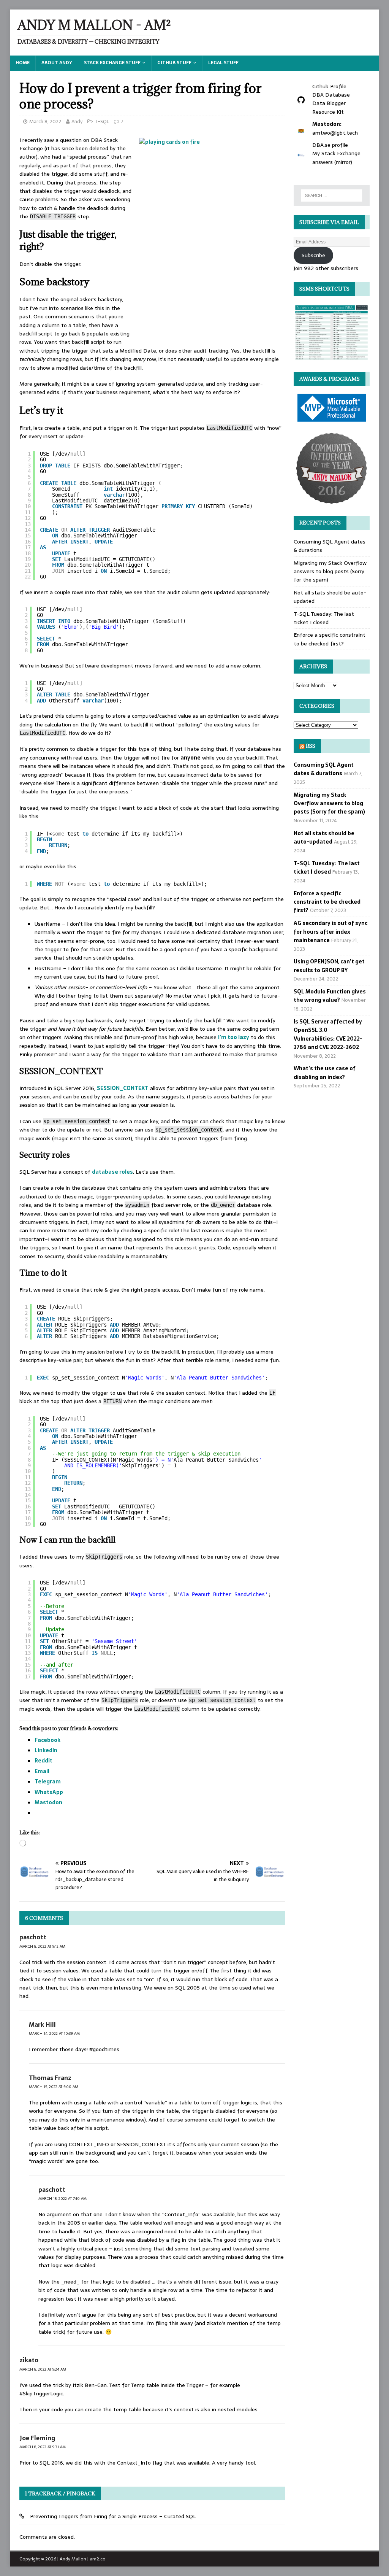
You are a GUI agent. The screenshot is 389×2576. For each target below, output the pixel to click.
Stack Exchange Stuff (112, 63)
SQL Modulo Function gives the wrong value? (330, 996)
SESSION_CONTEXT (123, 1088)
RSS (311, 746)
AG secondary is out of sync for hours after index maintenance (330, 932)
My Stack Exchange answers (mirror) (336, 157)
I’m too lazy (234, 1037)
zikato (29, 2360)
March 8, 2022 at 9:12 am (42, 1946)
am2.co (98, 2559)
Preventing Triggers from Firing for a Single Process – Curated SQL (113, 2516)
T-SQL (102, 122)
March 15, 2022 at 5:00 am (54, 2087)
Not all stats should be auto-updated (324, 837)
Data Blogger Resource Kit (329, 107)
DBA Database (331, 95)
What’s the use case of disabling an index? (325, 1073)
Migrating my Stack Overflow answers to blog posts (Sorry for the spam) (330, 571)
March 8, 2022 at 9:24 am (43, 2369)
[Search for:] (332, 195)
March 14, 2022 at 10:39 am (54, 2033)
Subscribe (313, 255)
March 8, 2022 (45, 122)
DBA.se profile (330, 145)
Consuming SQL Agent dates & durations (324, 769)
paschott (33, 1937)
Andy (77, 122)
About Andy (57, 63)
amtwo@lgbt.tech (335, 133)
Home (23, 63)
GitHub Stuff (174, 63)
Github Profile (329, 86)
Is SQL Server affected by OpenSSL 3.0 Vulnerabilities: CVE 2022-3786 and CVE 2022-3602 (328, 1034)
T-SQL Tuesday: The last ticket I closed (324, 618)
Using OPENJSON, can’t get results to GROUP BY (329, 966)
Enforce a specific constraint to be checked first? (330, 639)
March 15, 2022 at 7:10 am (62, 2199)
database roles (112, 1172)
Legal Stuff (223, 63)
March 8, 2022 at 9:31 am (43, 2447)
